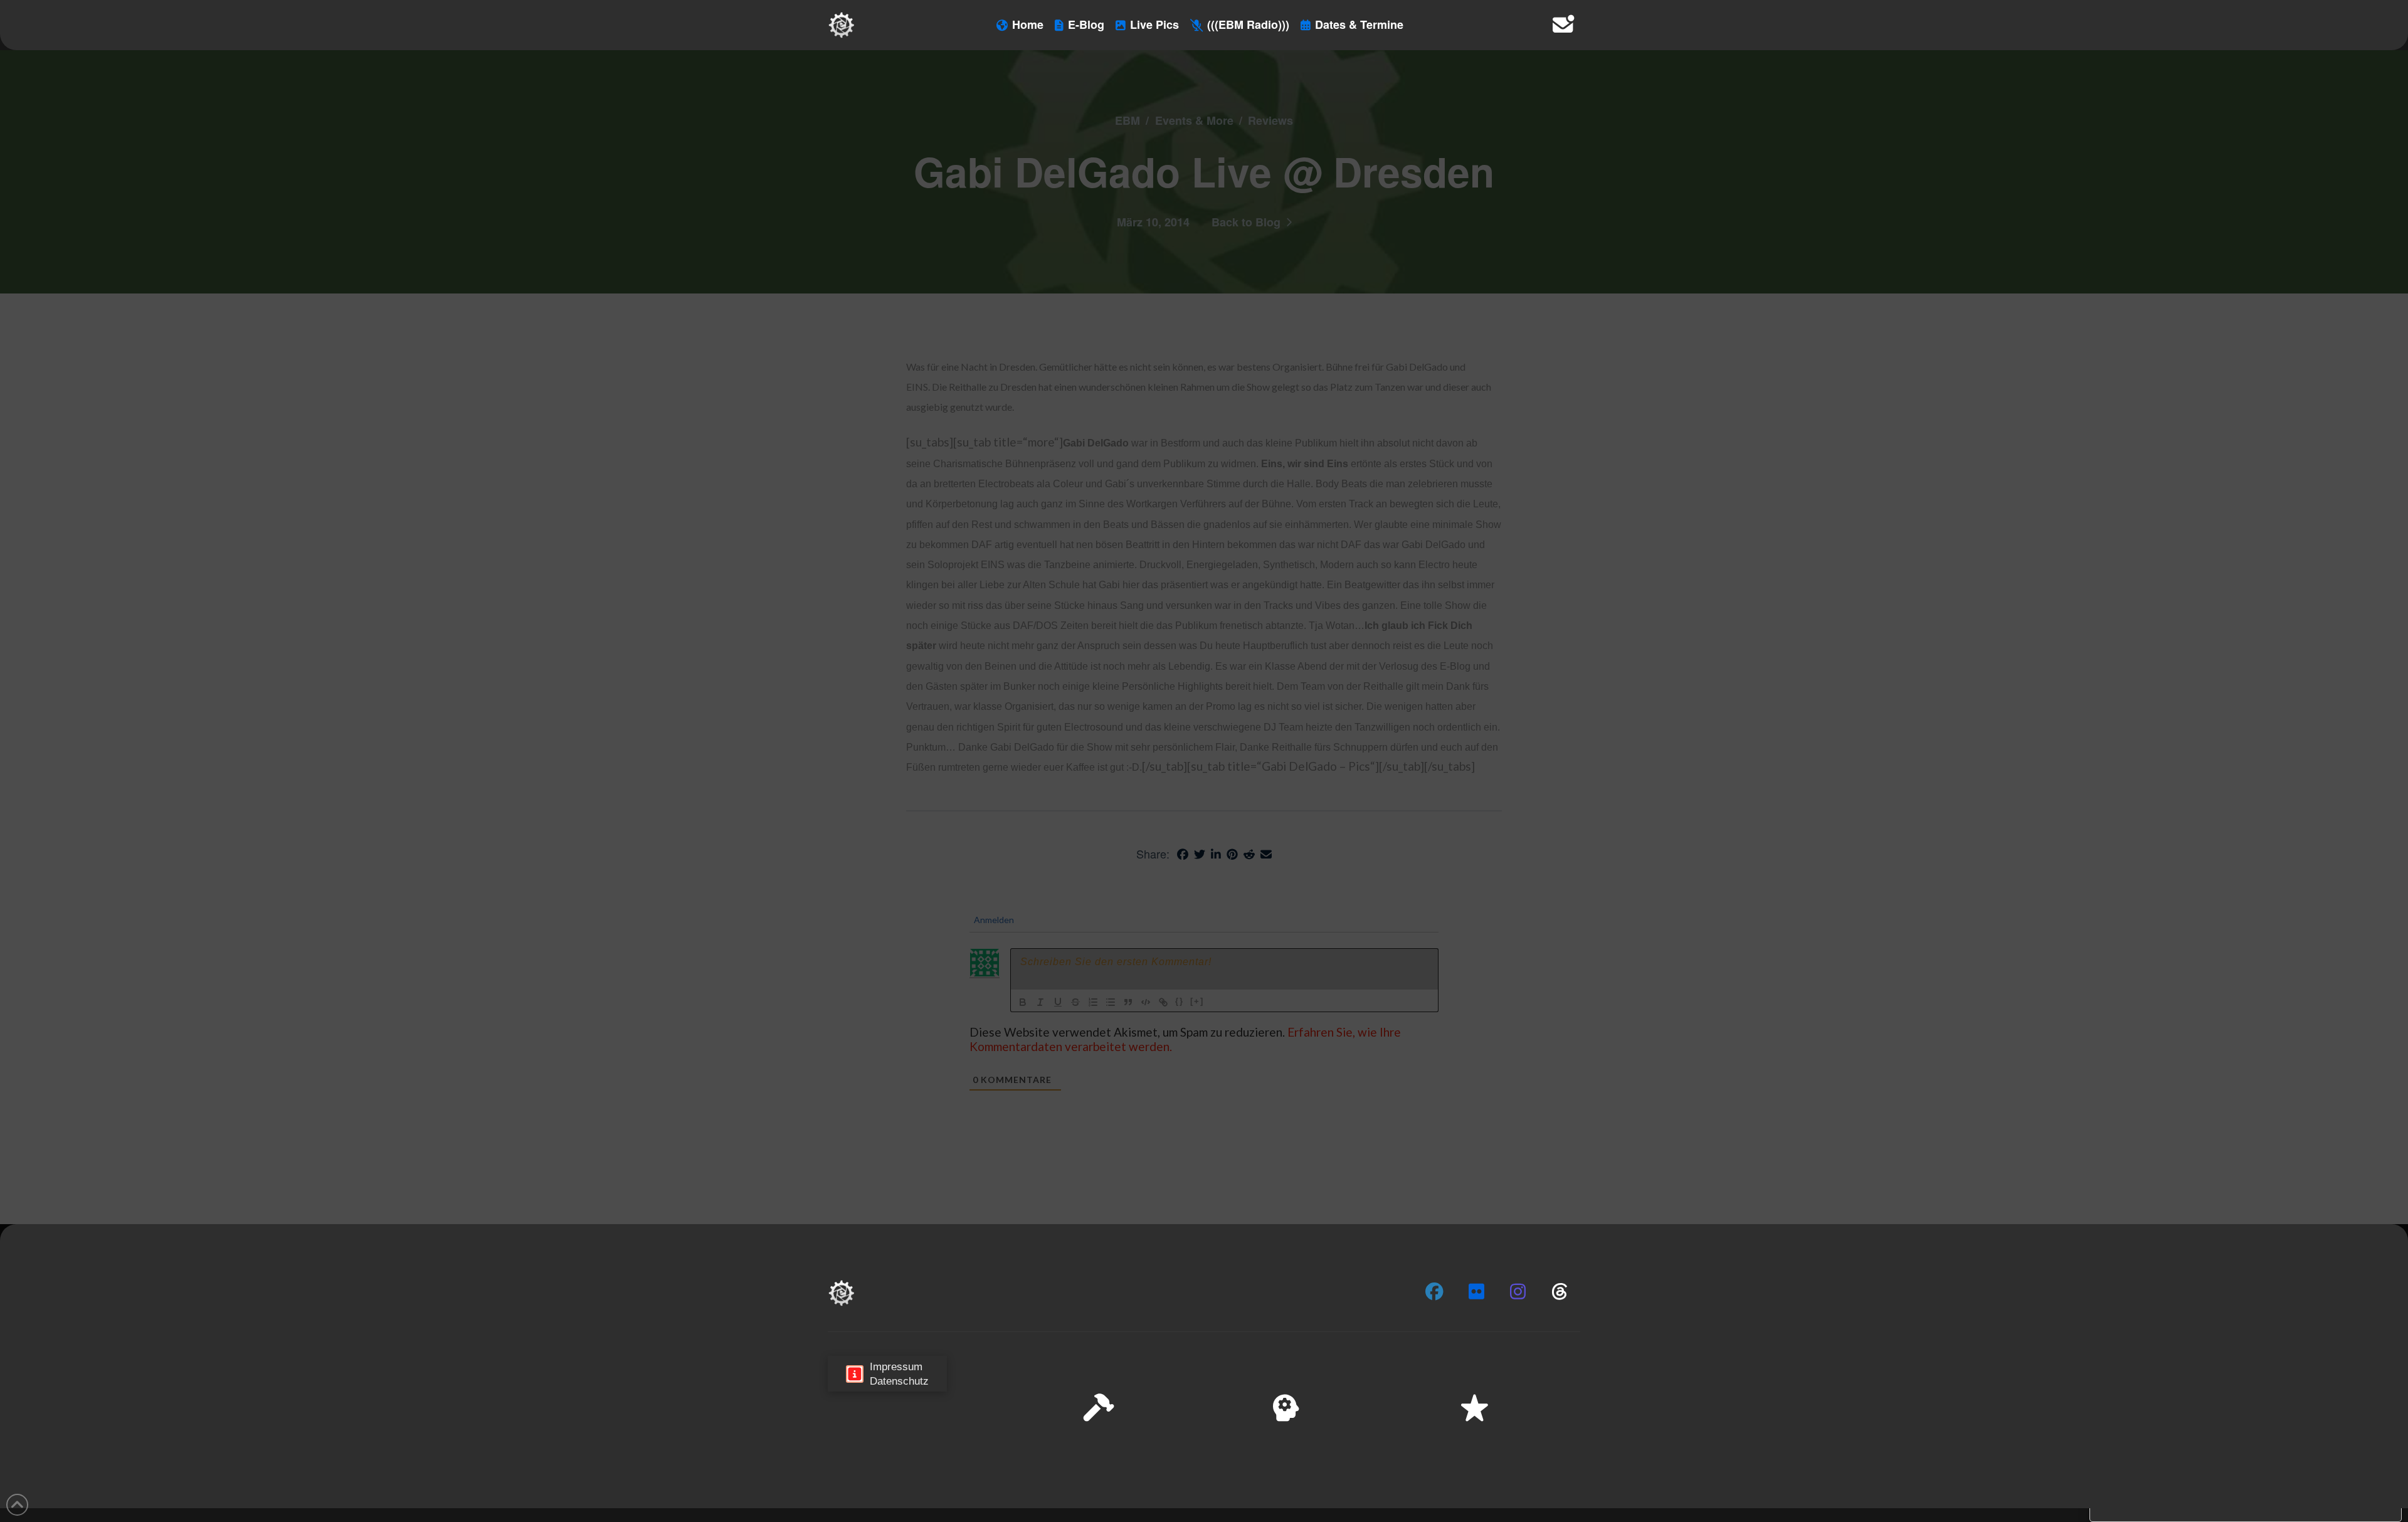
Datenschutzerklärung (2224, 1503)
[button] (2382, 1387)
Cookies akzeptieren (2152, 1471)
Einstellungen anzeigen (2333, 1471)
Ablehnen (2240, 1471)
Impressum (2296, 1503)
